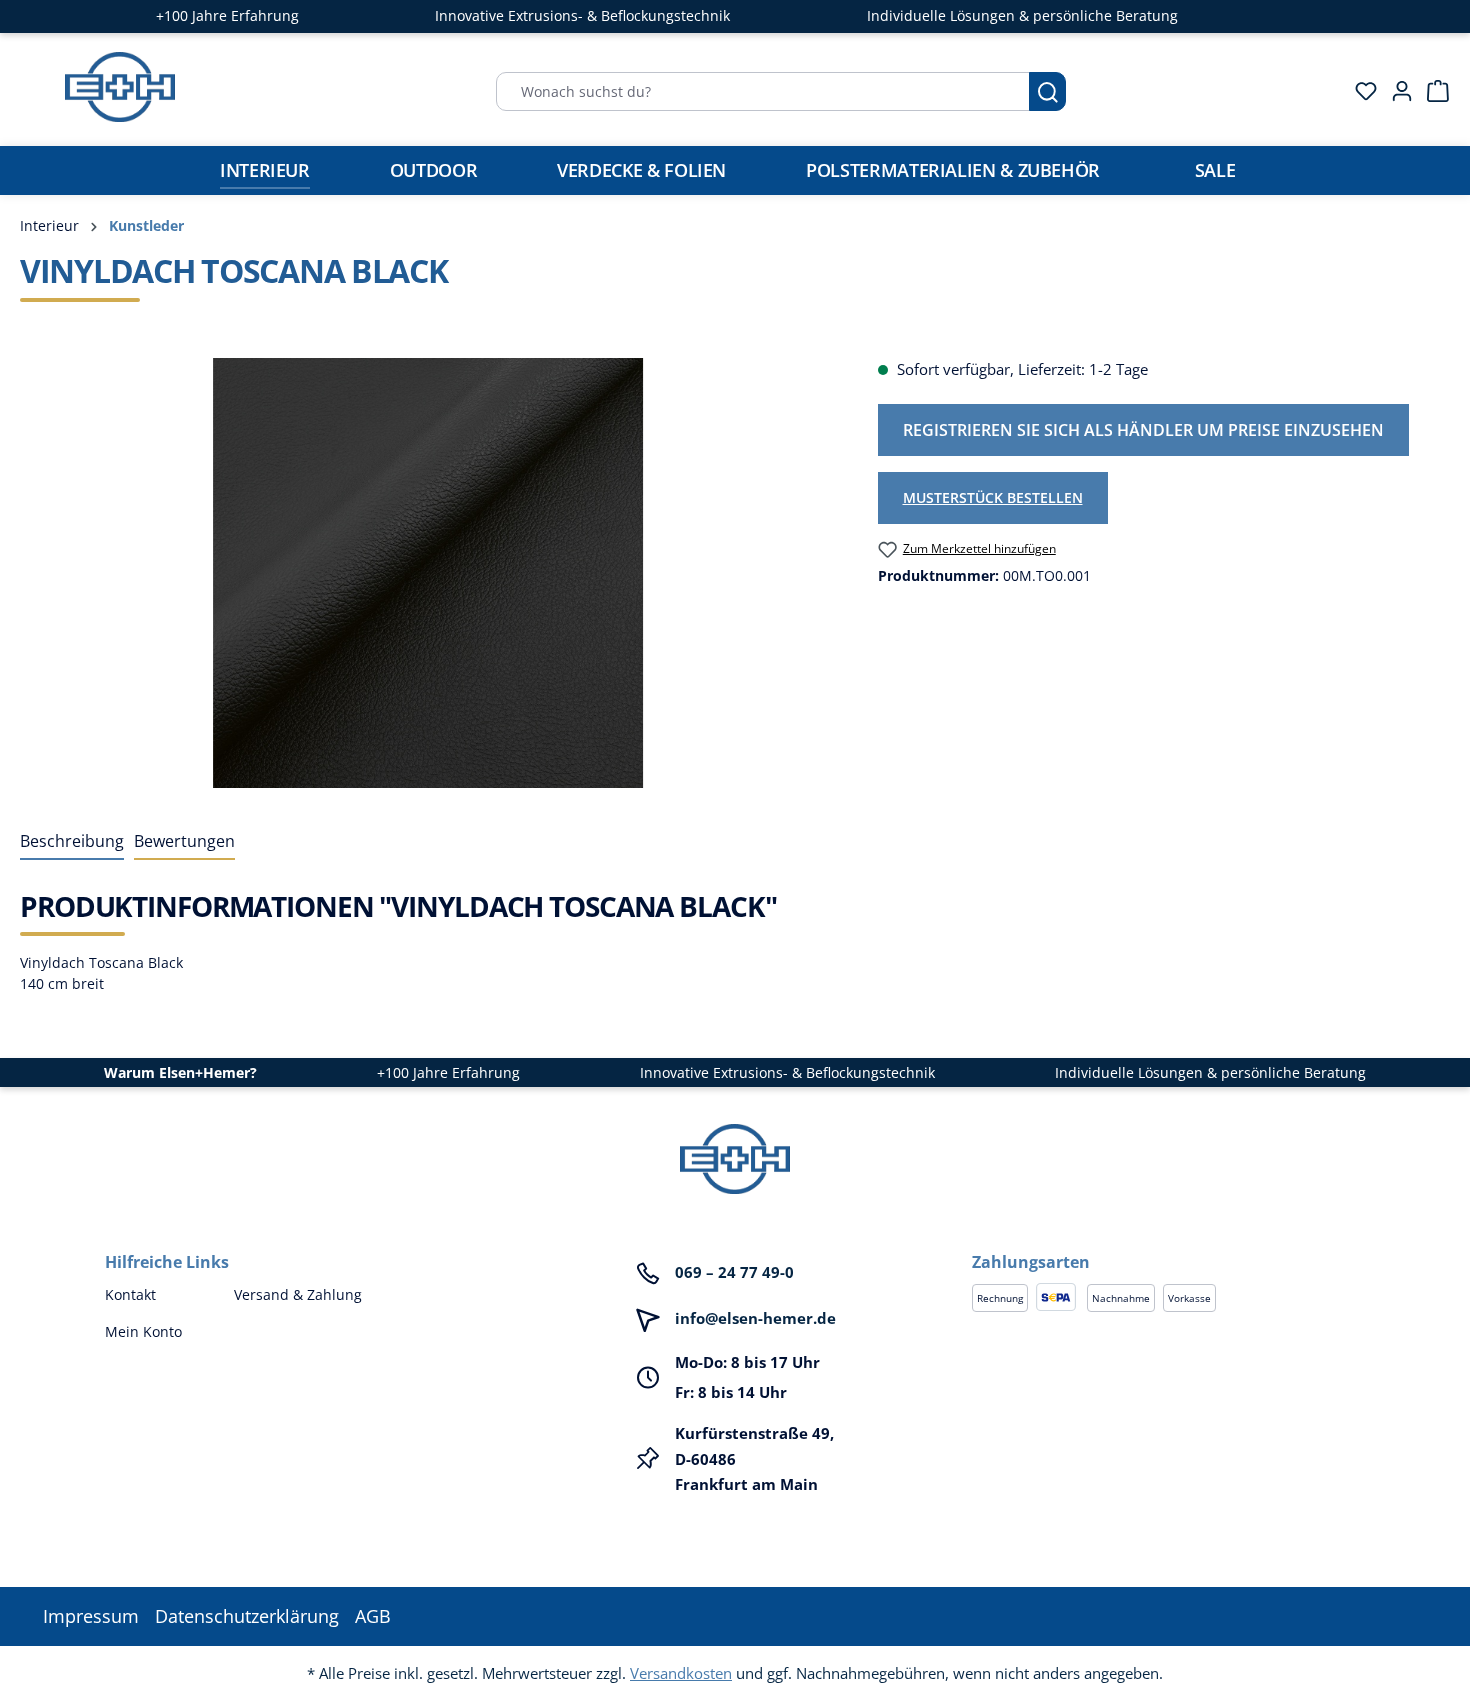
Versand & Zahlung (298, 1294)
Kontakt (130, 1294)
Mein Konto (143, 1331)
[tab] (72, 842)
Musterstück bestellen (993, 497)
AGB (373, 1616)
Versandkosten (681, 1673)
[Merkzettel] (1360, 91)
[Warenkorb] (1432, 91)
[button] (1168, 1242)
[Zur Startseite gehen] (120, 87)
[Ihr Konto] (1396, 91)
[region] (429, 573)
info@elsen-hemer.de (755, 1318)
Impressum (91, 1616)
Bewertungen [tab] (184, 841)
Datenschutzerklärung (247, 1616)
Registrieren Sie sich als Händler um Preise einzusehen (1143, 430)
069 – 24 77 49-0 (734, 1272)
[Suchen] (1047, 91)
